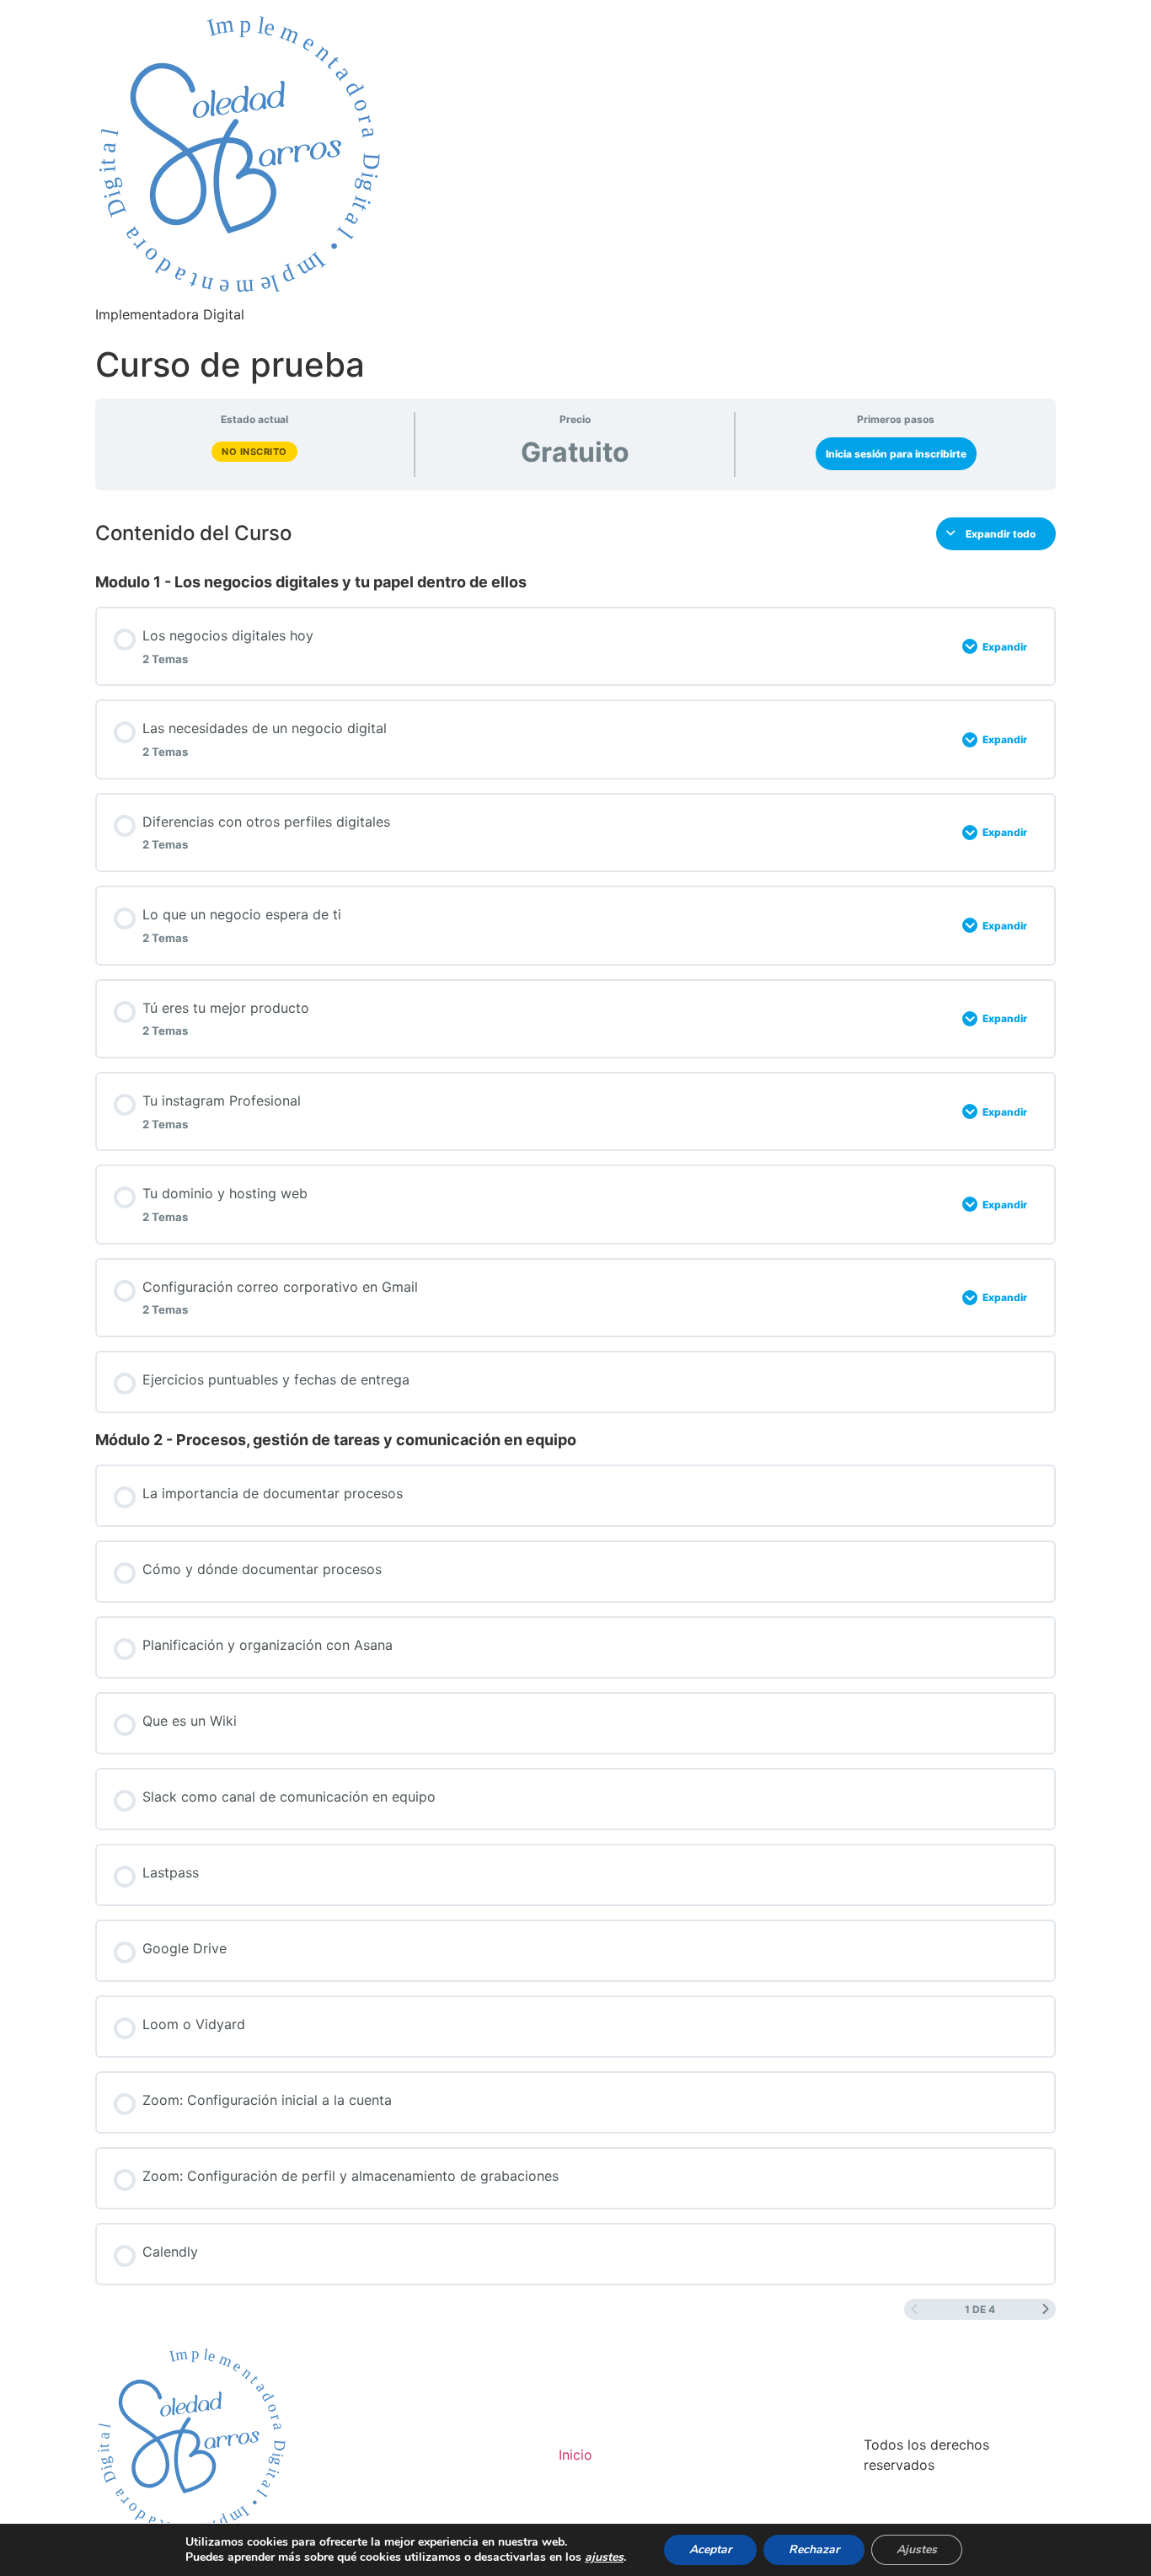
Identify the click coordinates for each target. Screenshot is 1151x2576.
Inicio (575, 2455)
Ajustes (917, 2549)
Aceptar (710, 2549)
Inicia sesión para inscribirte (896, 454)
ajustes (604, 2557)
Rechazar (814, 2549)
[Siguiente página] (1046, 2309)
